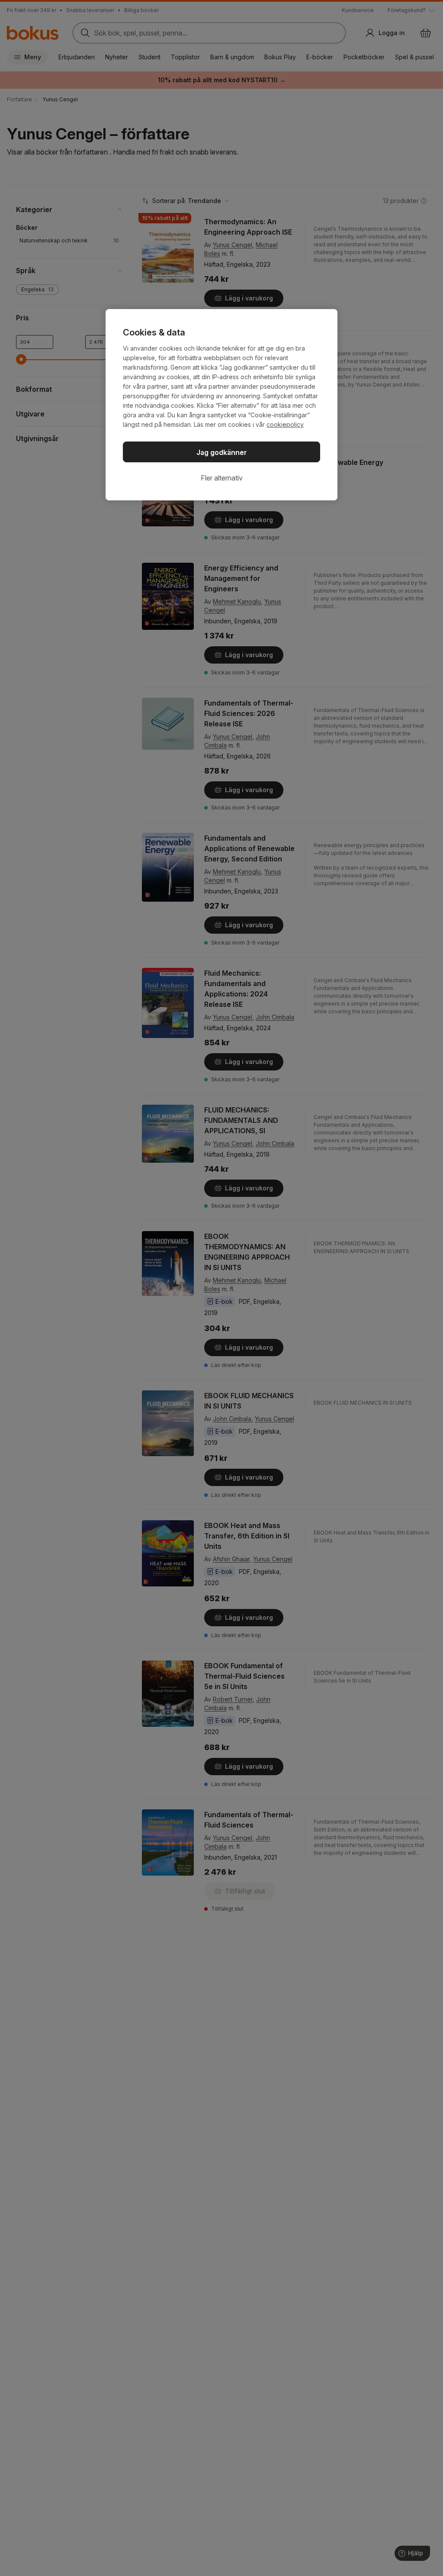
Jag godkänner (222, 452)
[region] (221, 405)
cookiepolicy (285, 424)
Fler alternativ (222, 478)
